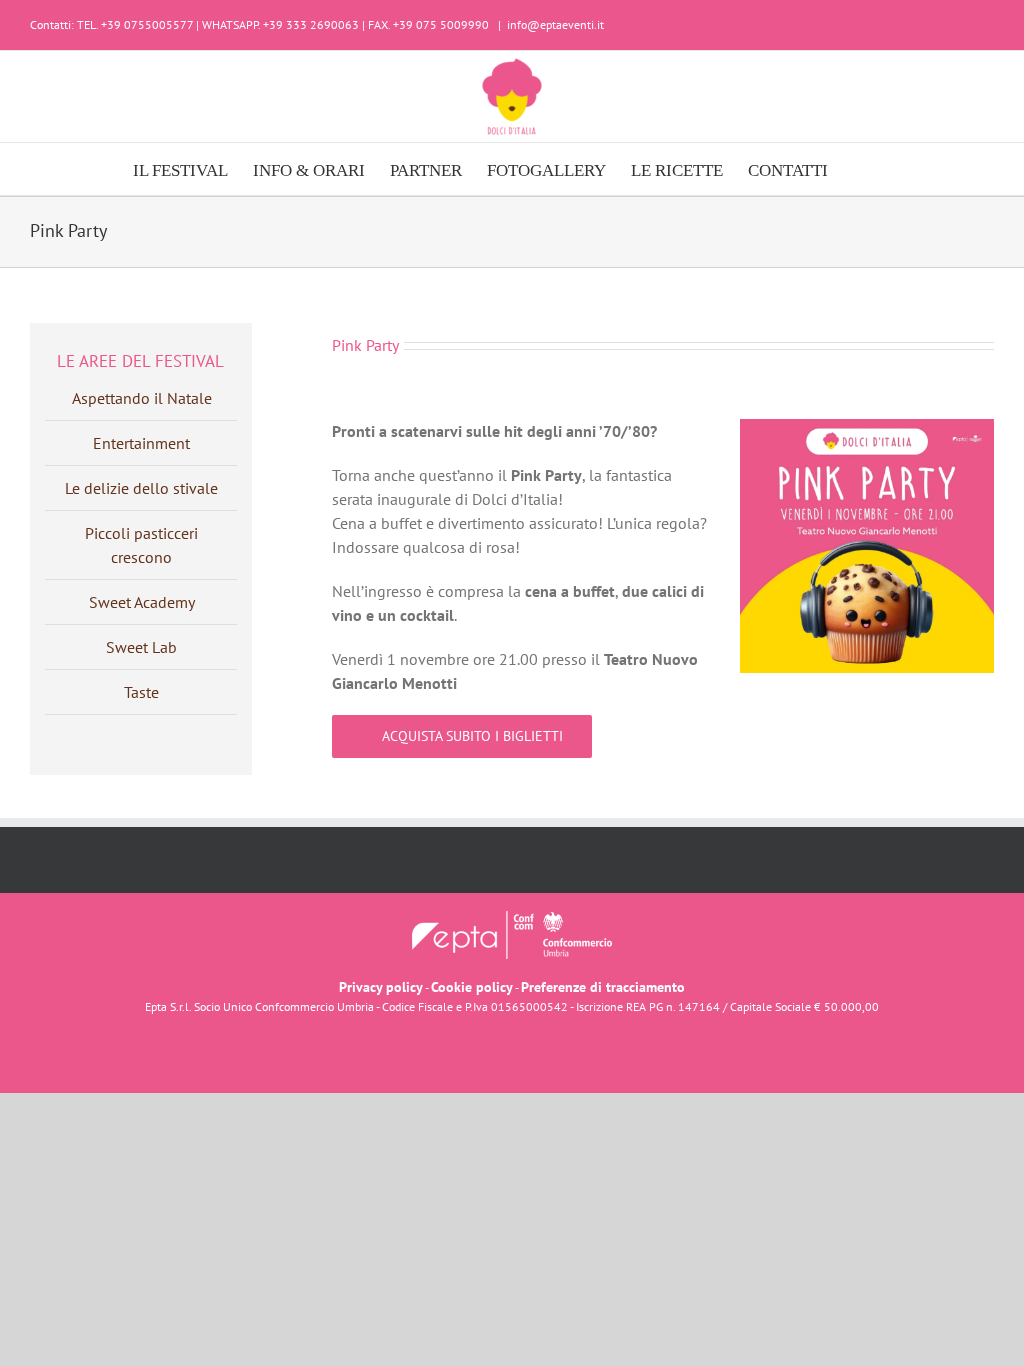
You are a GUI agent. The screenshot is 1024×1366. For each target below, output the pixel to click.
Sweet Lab (141, 647)
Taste (141, 692)
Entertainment (141, 443)
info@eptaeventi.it (555, 24)
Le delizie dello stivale (141, 488)
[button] (859, 169)
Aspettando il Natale (142, 398)
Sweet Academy (142, 602)
